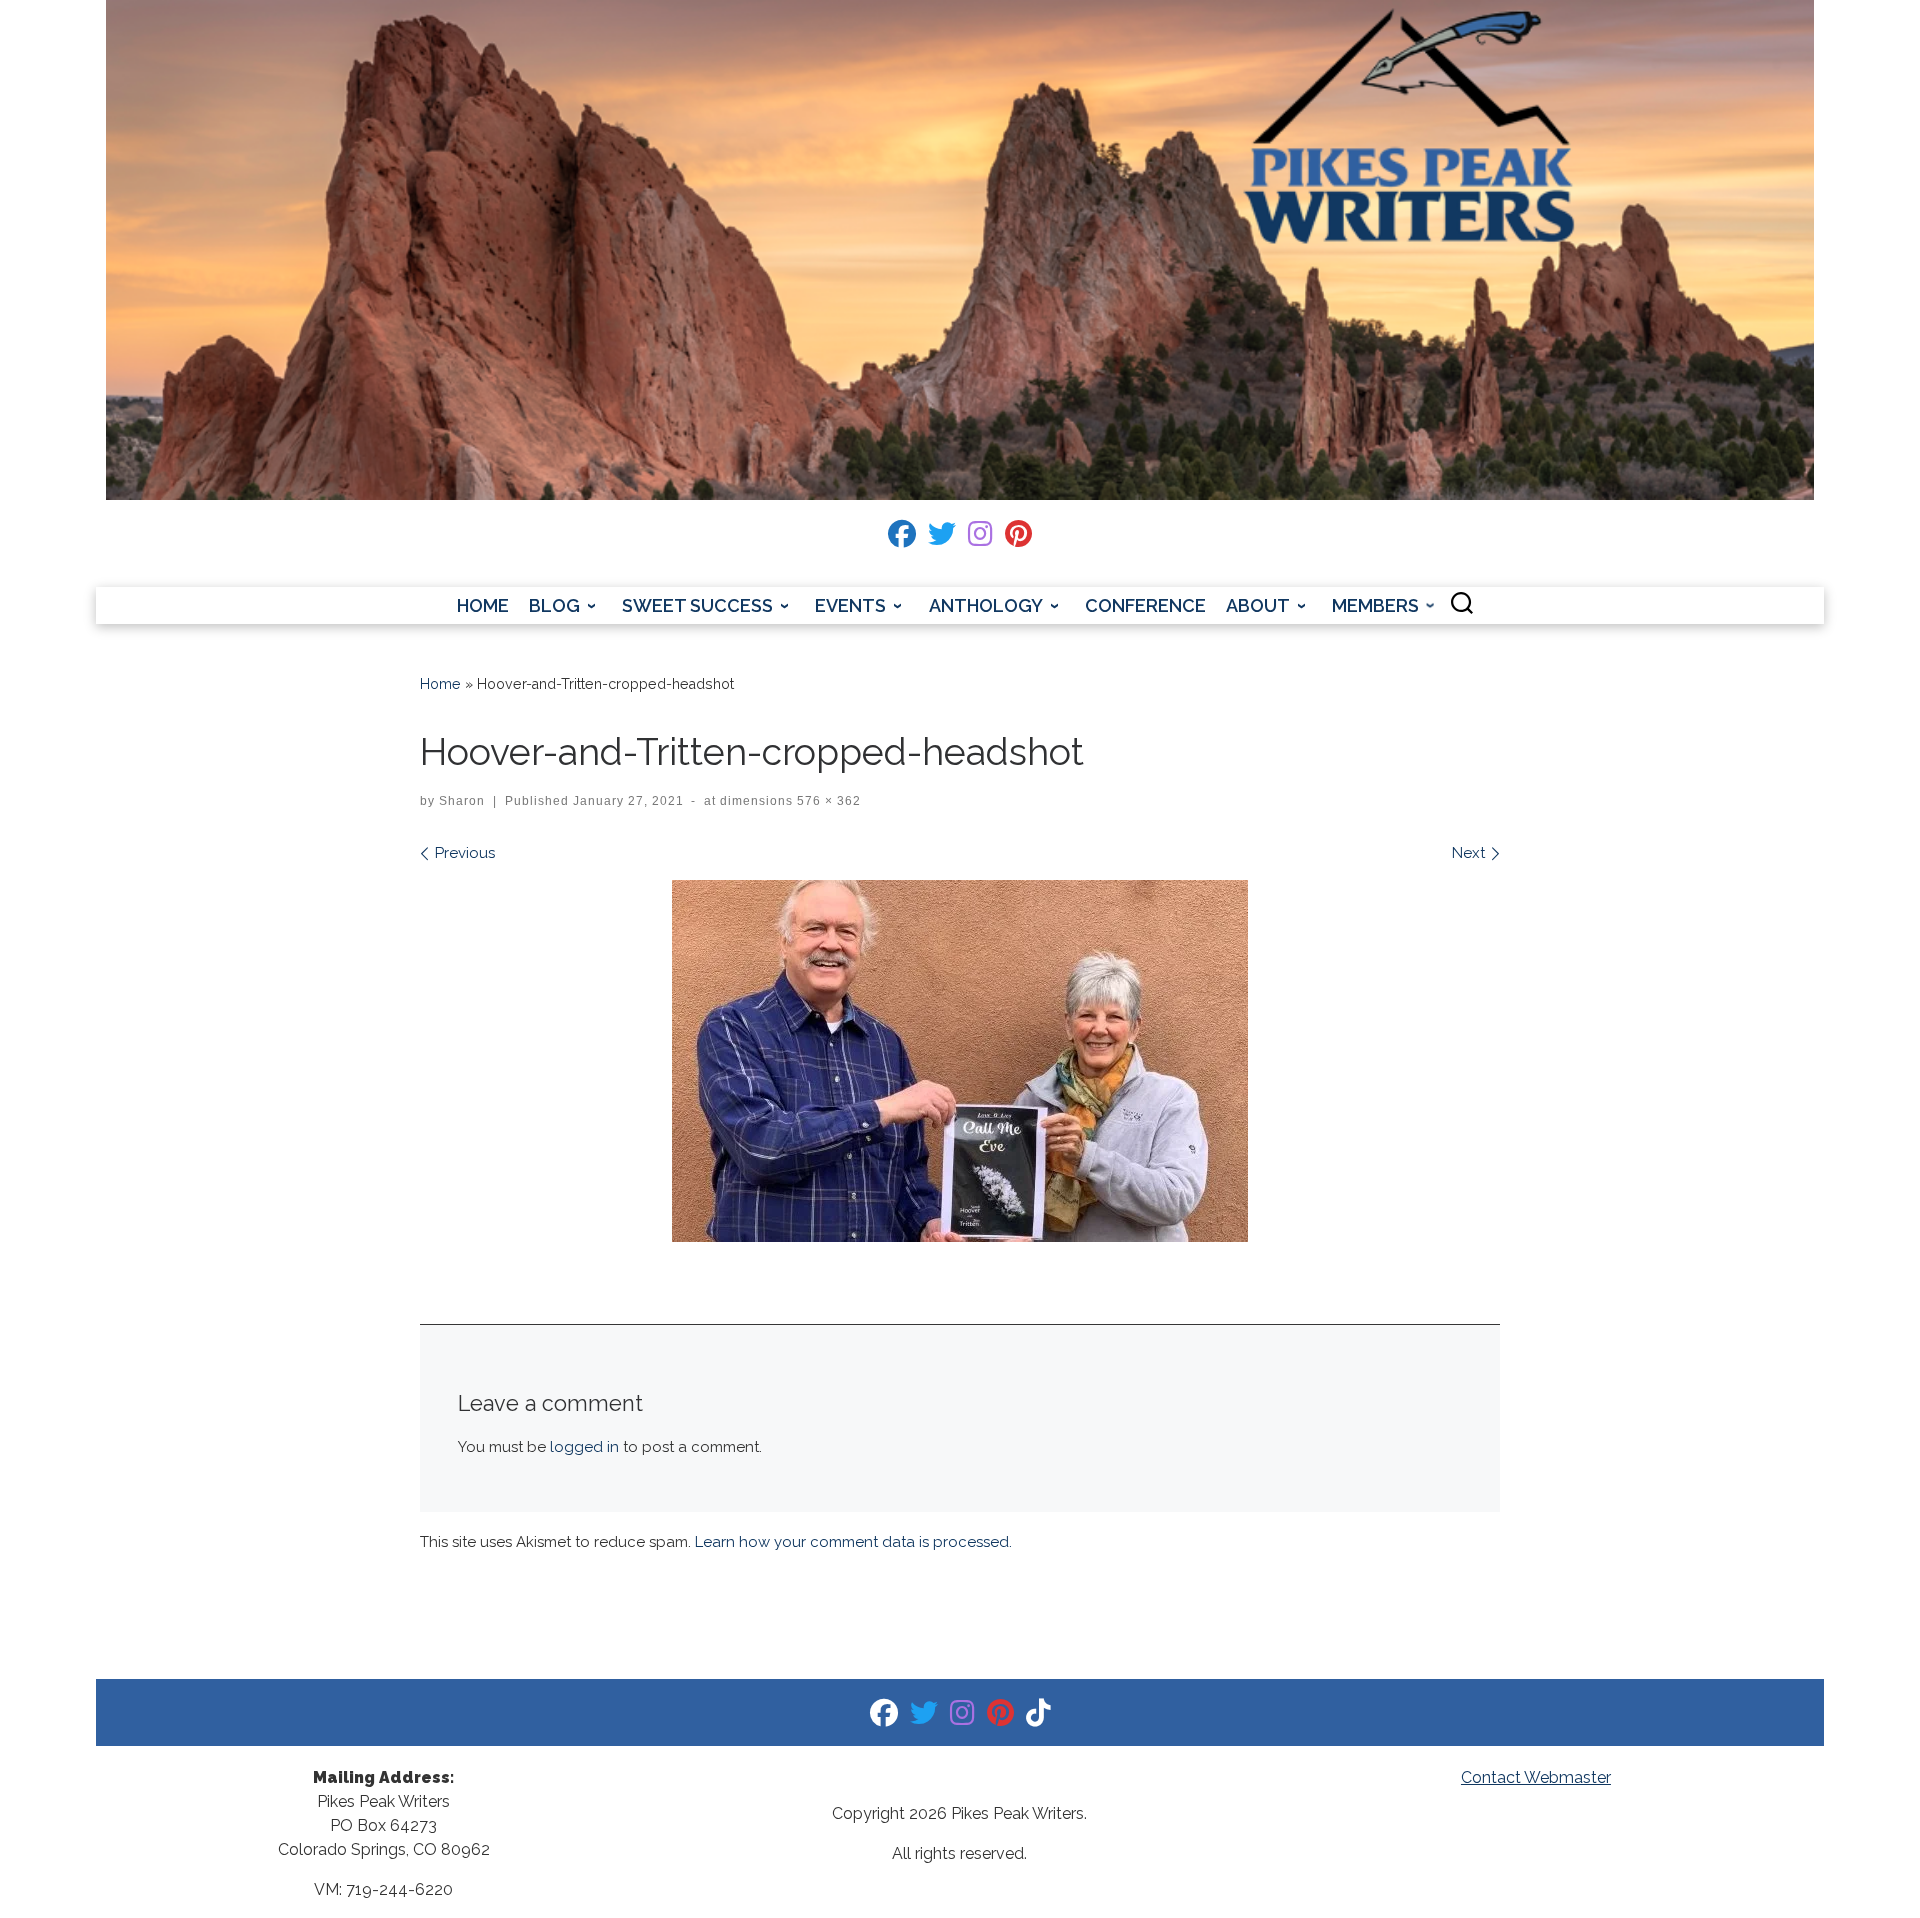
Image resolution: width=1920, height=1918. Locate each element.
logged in (584, 1447)
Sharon (462, 801)
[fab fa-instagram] (980, 538)
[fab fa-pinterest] (1018, 538)
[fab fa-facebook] (902, 538)
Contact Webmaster (1536, 1777)
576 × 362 (827, 801)
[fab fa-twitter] (942, 538)
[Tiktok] (1038, 1717)
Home (440, 684)
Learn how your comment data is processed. (853, 1542)
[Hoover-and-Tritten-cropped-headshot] (960, 1061)
